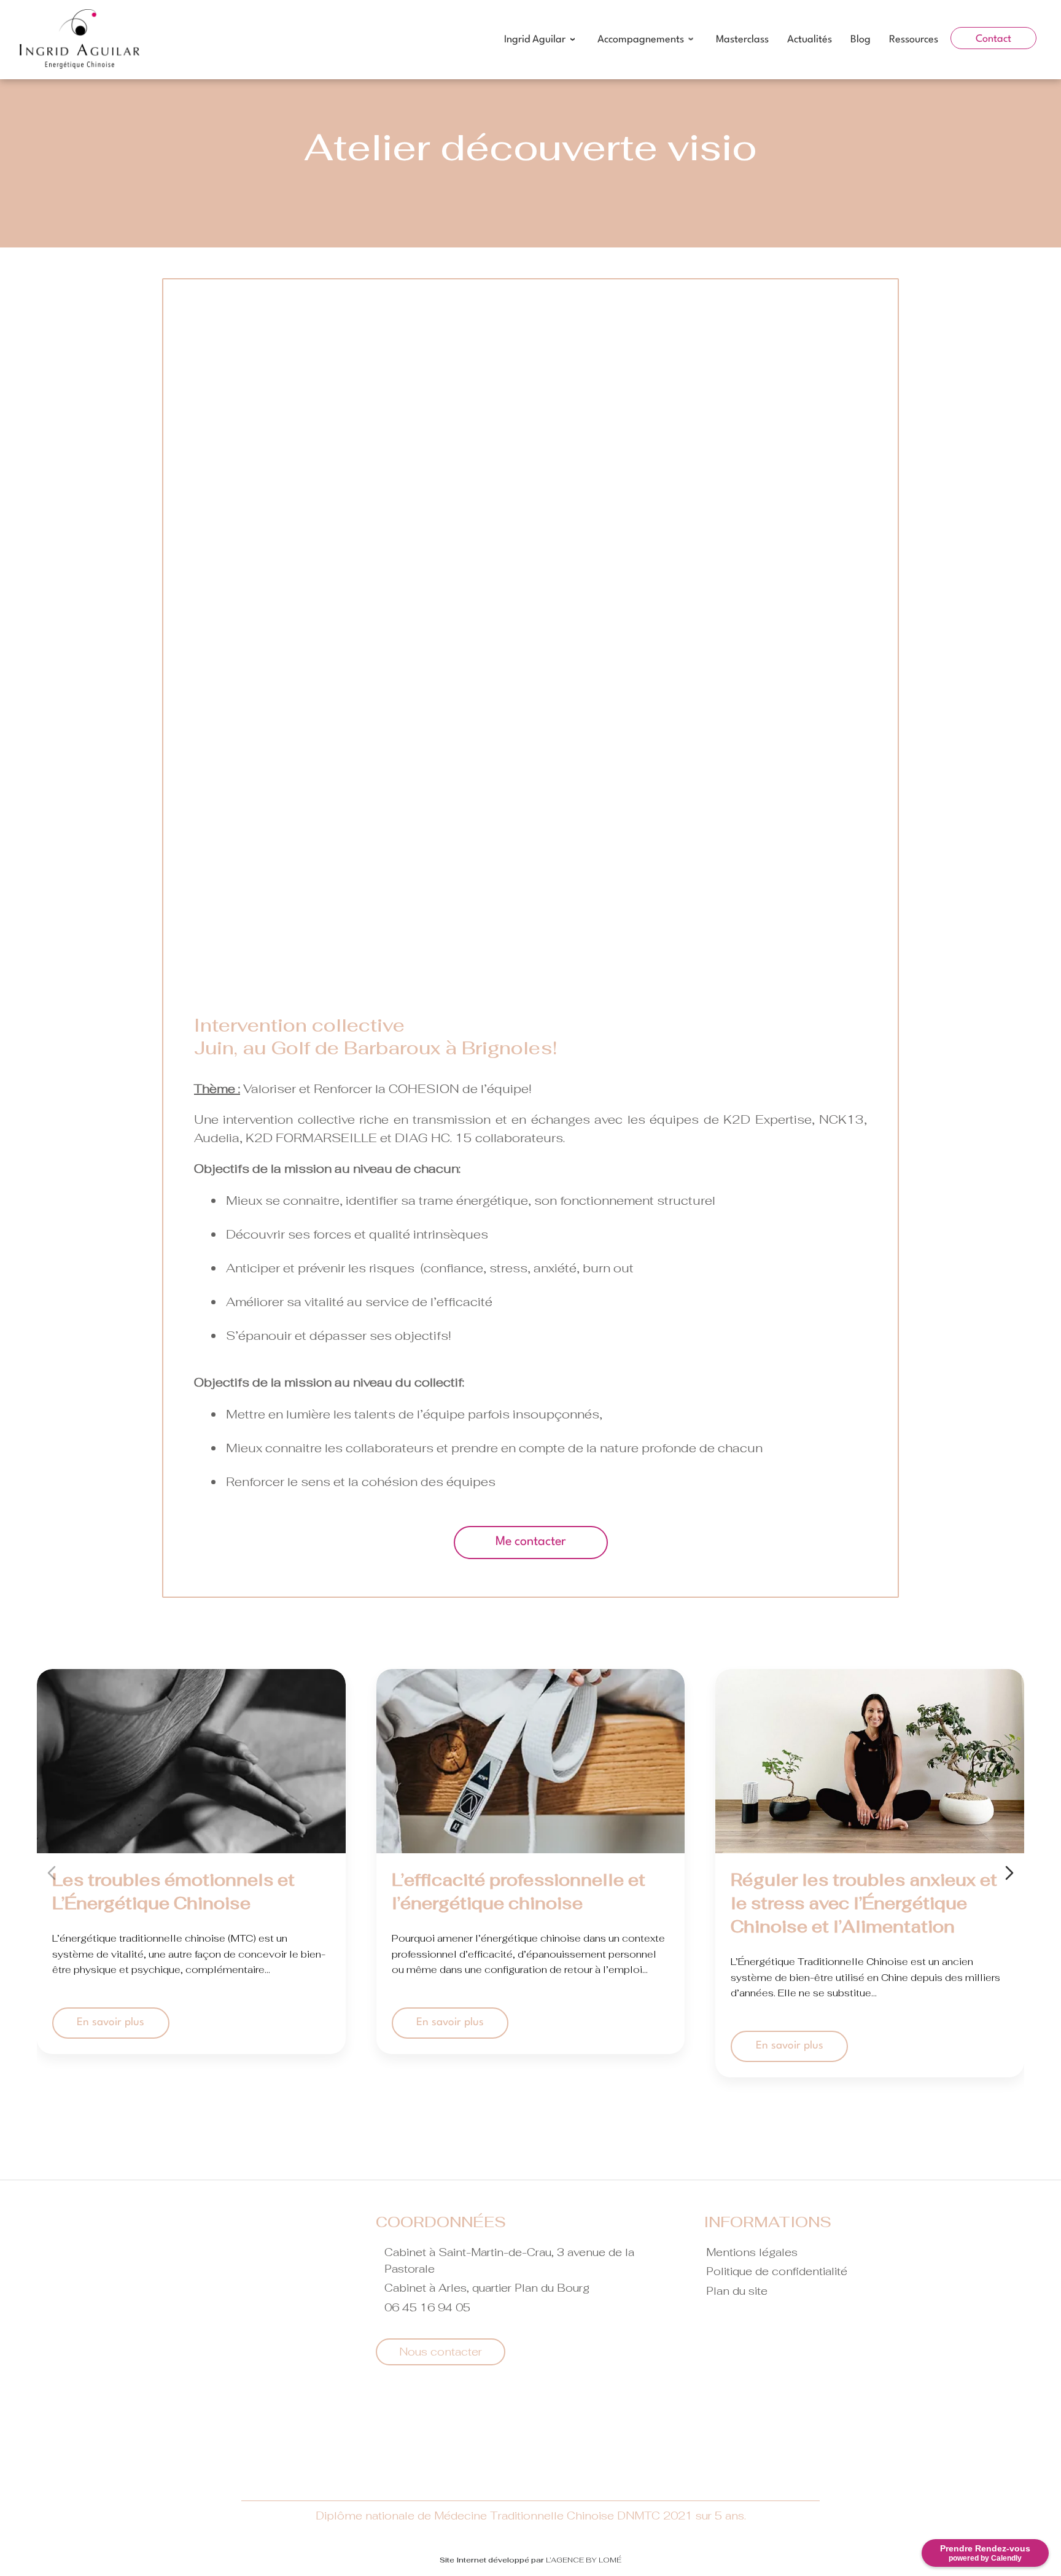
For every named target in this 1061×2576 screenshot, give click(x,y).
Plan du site (737, 2291)
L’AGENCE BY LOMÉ (584, 2560)
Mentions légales (752, 2252)
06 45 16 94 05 (427, 2307)
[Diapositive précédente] (52, 1873)
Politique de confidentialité (777, 2271)
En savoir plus (111, 2022)
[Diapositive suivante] (1009, 1873)
